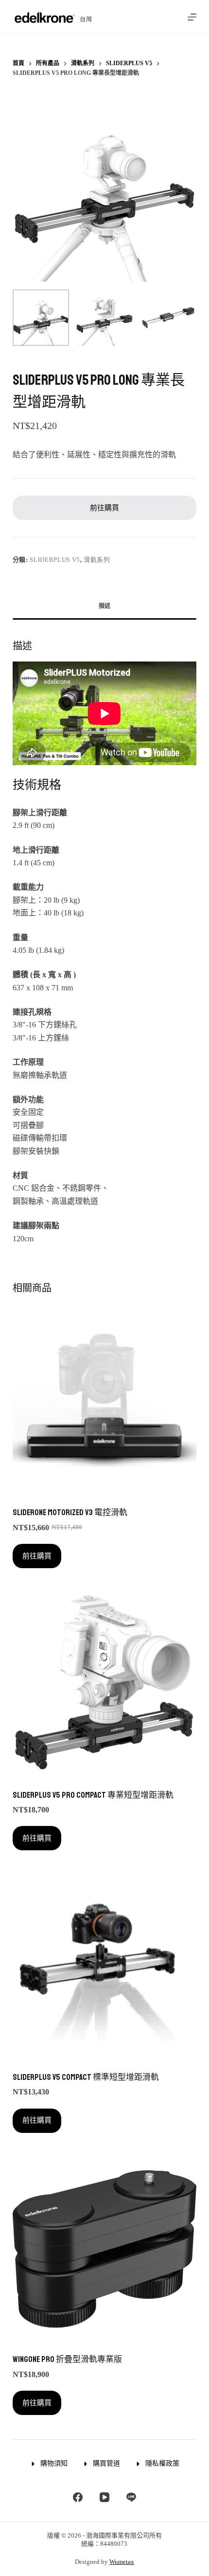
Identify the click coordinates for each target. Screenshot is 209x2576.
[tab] (104, 607)
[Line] (131, 2497)
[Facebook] (78, 2497)
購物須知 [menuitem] (54, 2463)
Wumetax (122, 2562)
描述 (104, 606)
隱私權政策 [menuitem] (162, 2463)
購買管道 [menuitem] (106, 2463)
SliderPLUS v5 (55, 560)
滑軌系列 (97, 560)
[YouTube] (104, 2497)
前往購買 (104, 508)
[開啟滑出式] (192, 17)
